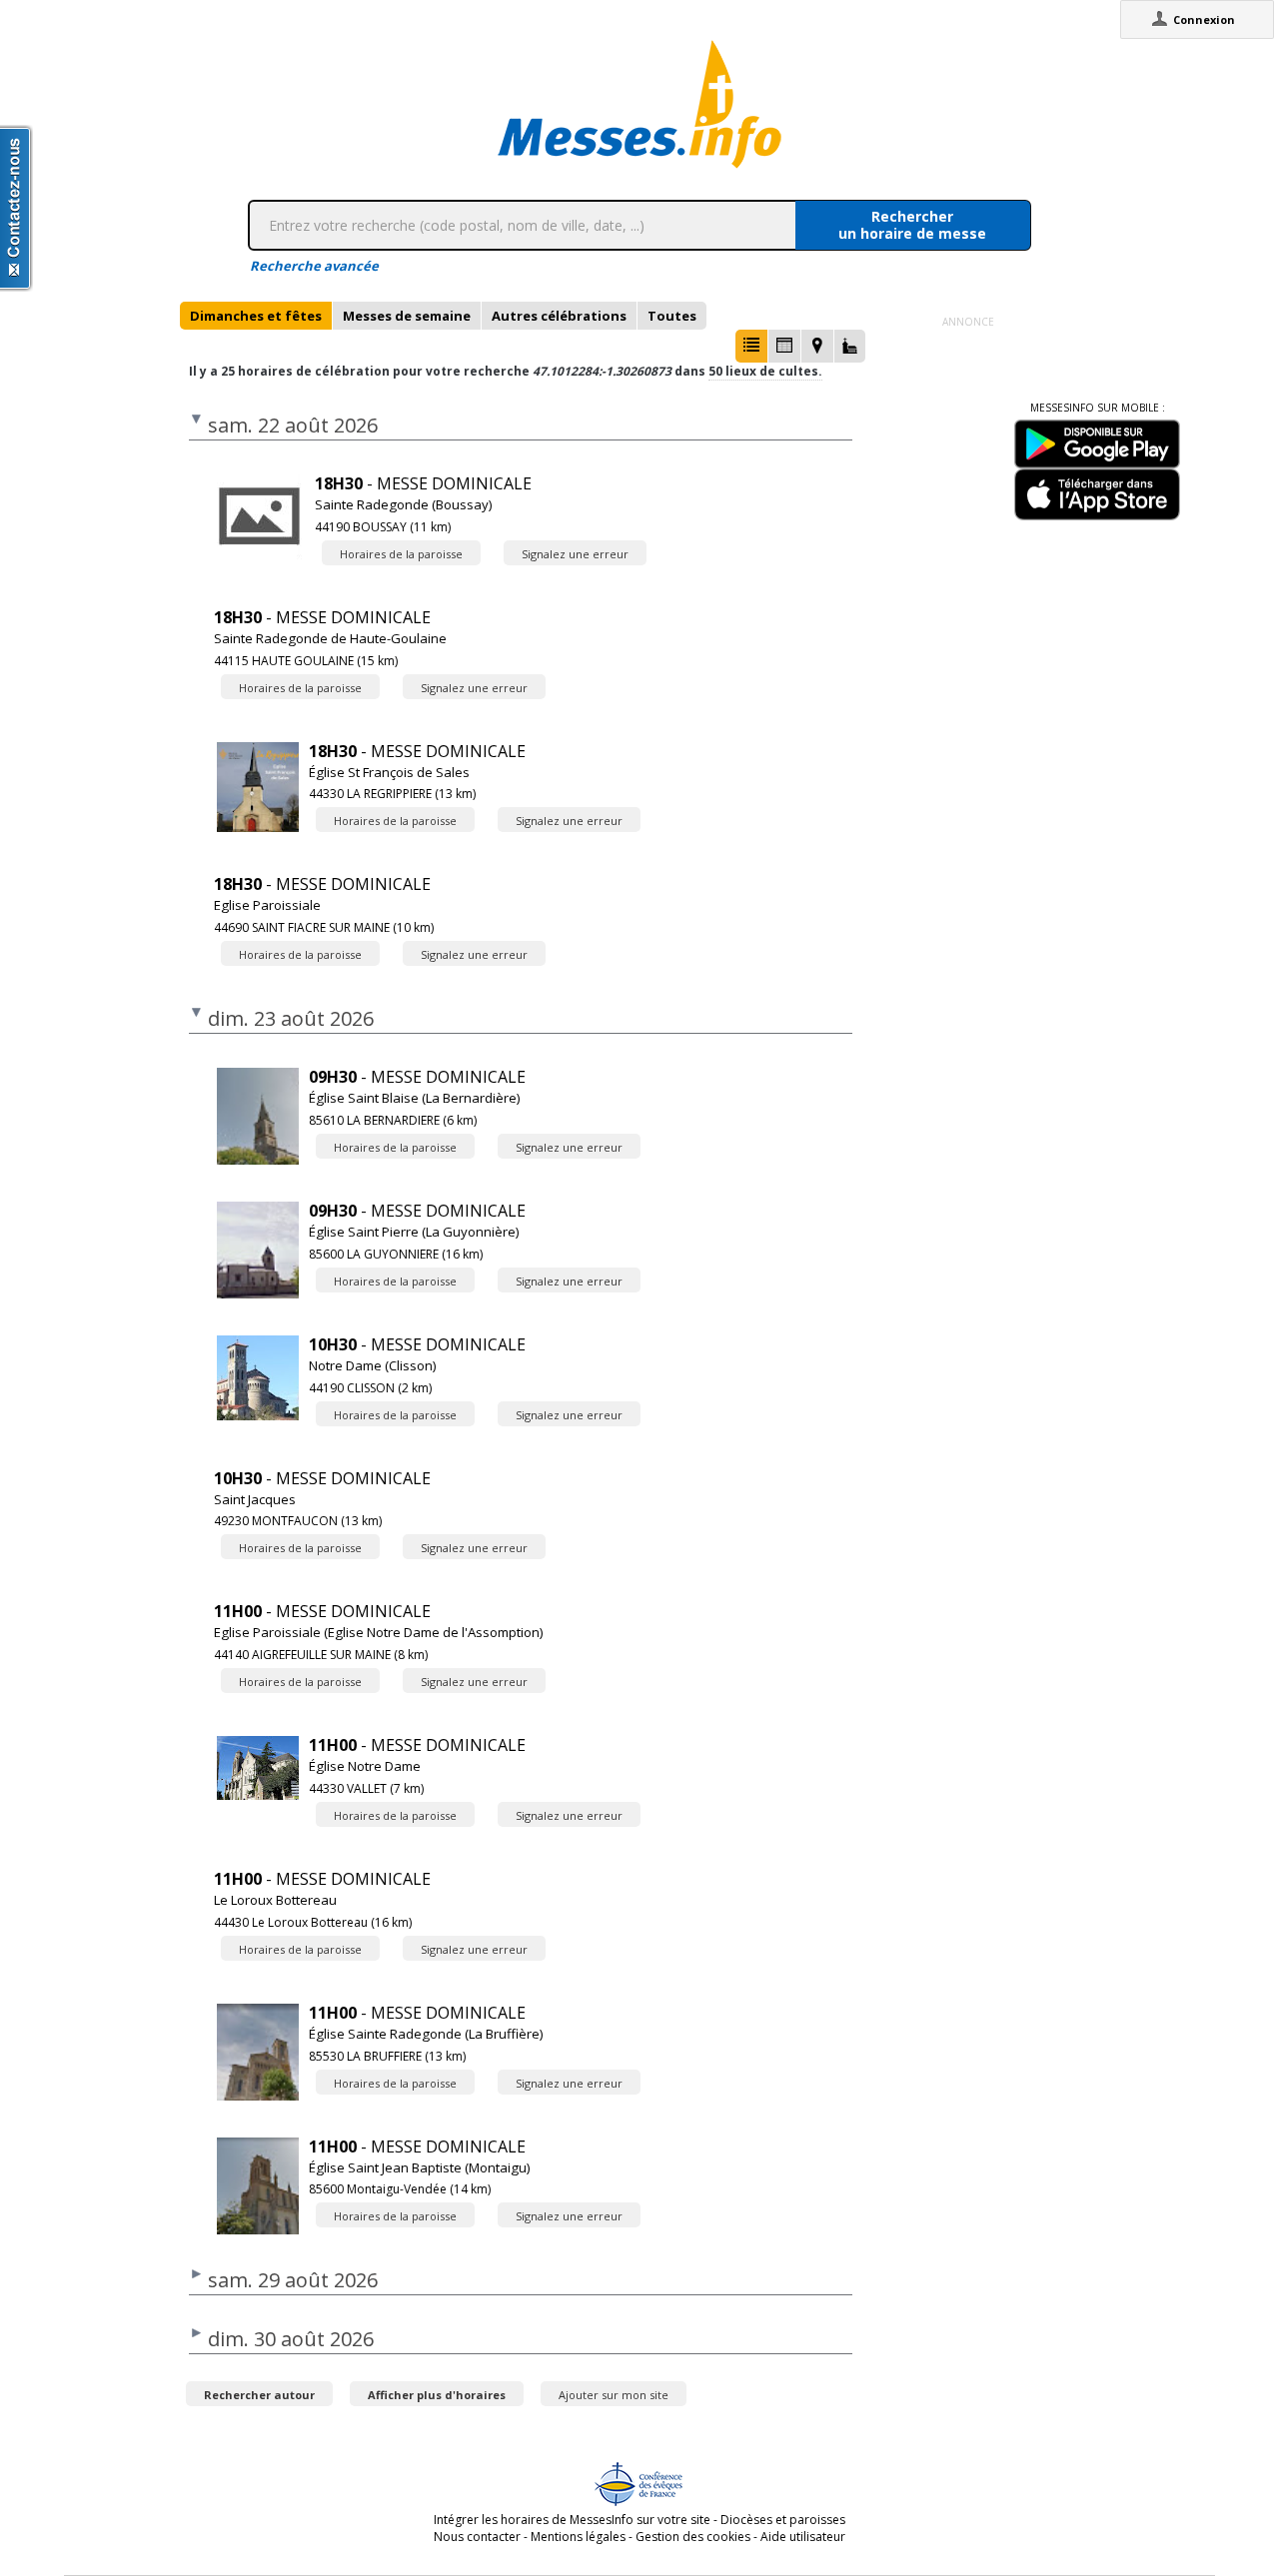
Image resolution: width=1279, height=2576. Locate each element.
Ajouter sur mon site (614, 2395)
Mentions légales (578, 2537)
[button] (751, 346)
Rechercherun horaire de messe (912, 225)
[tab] (256, 316)
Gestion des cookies (693, 2537)
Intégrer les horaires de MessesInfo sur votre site (572, 2520)
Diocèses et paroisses (783, 2520)
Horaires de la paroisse (401, 554)
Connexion (1204, 19)
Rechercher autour (259, 2395)
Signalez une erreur (575, 554)
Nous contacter (477, 2537)
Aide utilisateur (803, 2537)
